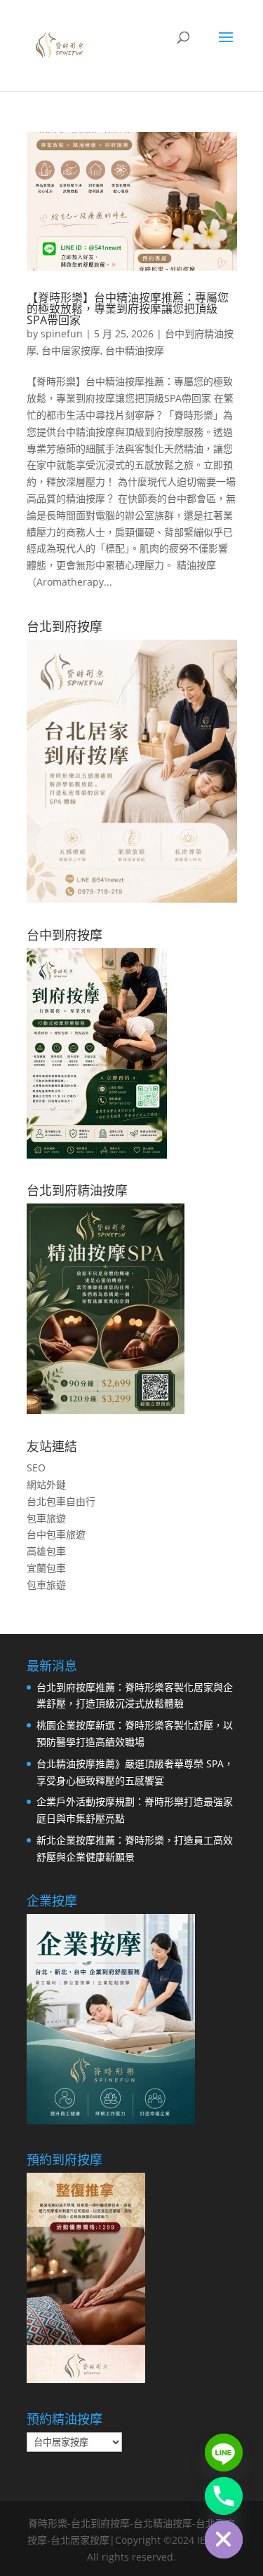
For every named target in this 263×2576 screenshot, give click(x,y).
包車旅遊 (46, 1518)
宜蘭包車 (46, 1568)
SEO (36, 1468)
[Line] (224, 2453)
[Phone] (224, 2496)
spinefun (62, 333)
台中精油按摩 (135, 350)
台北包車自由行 (61, 1501)
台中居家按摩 (71, 350)
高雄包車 (46, 1551)
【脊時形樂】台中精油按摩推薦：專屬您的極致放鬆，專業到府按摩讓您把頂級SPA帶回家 (128, 309)
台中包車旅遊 (56, 1534)
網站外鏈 (46, 1484)
